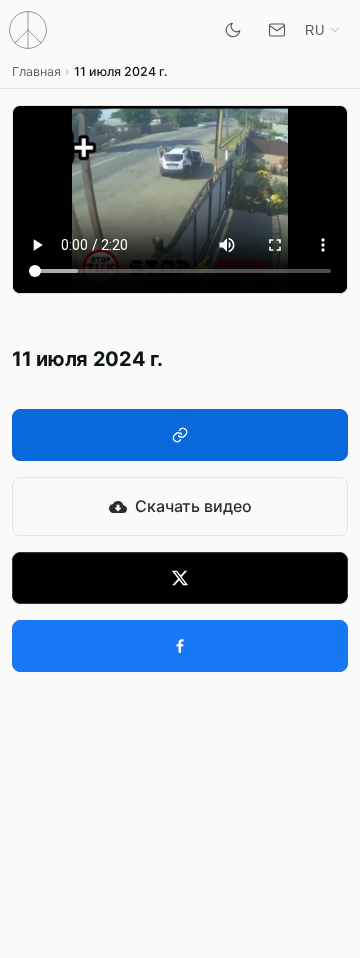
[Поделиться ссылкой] (180, 435)
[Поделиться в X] (180, 578)
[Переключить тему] (233, 30)
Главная (36, 71)
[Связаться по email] (277, 30)
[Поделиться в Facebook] (180, 646)
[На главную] (28, 30)
